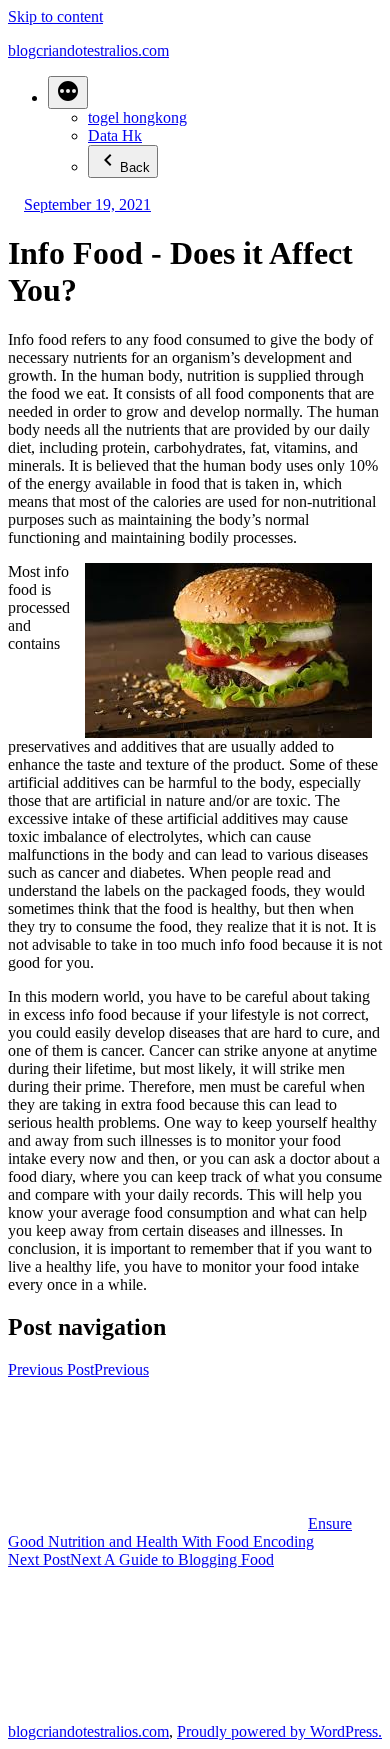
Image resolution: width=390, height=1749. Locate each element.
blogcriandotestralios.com (88, 50)
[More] (68, 92)
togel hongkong (137, 117)
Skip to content (55, 16)
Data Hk (115, 135)
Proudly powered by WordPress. (279, 1731)
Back (135, 167)
